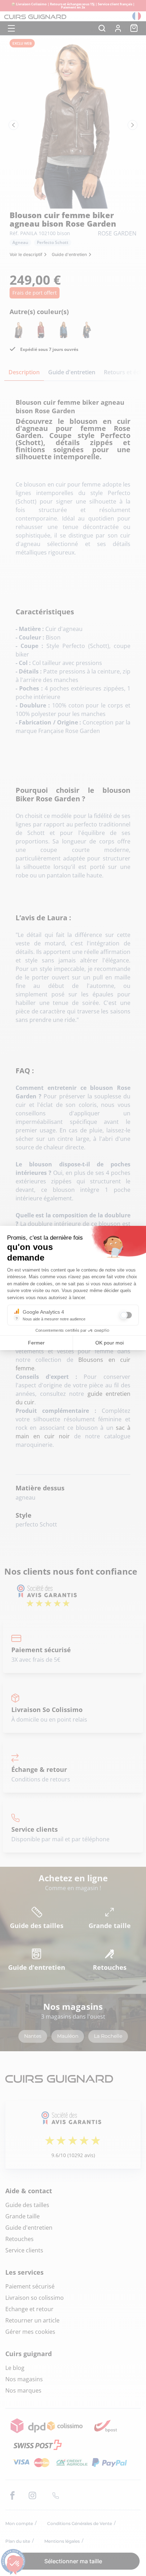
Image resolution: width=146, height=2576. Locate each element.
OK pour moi (109, 1343)
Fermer (36, 1343)
